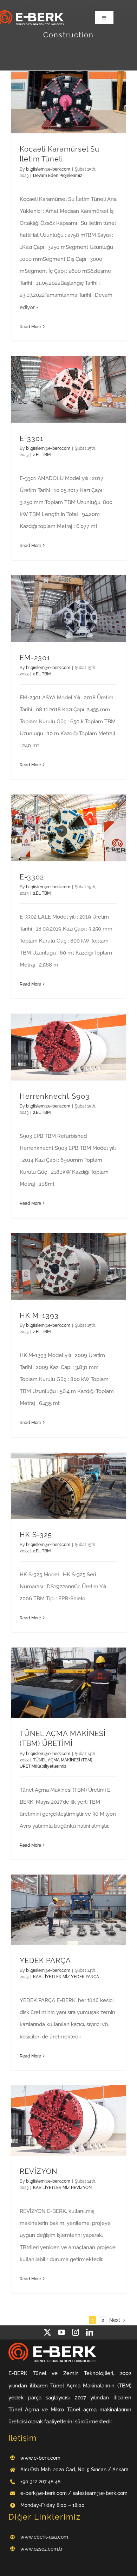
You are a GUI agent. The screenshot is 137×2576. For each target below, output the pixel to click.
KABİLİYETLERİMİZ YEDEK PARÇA (66, 1977)
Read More (30, 327)
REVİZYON (38, 2171)
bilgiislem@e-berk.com (48, 169)
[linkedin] (90, 2332)
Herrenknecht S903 (55, 1096)
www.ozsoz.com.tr (41, 2549)
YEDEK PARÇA (45, 1961)
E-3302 (32, 877)
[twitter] (47, 2332)
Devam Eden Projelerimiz (58, 176)
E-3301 (32, 438)
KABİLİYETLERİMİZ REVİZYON (62, 2188)
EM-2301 (35, 658)
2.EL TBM (42, 455)
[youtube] (61, 2332)
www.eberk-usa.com (44, 2537)
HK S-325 (36, 1535)
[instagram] (76, 2332)
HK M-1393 (39, 1315)
